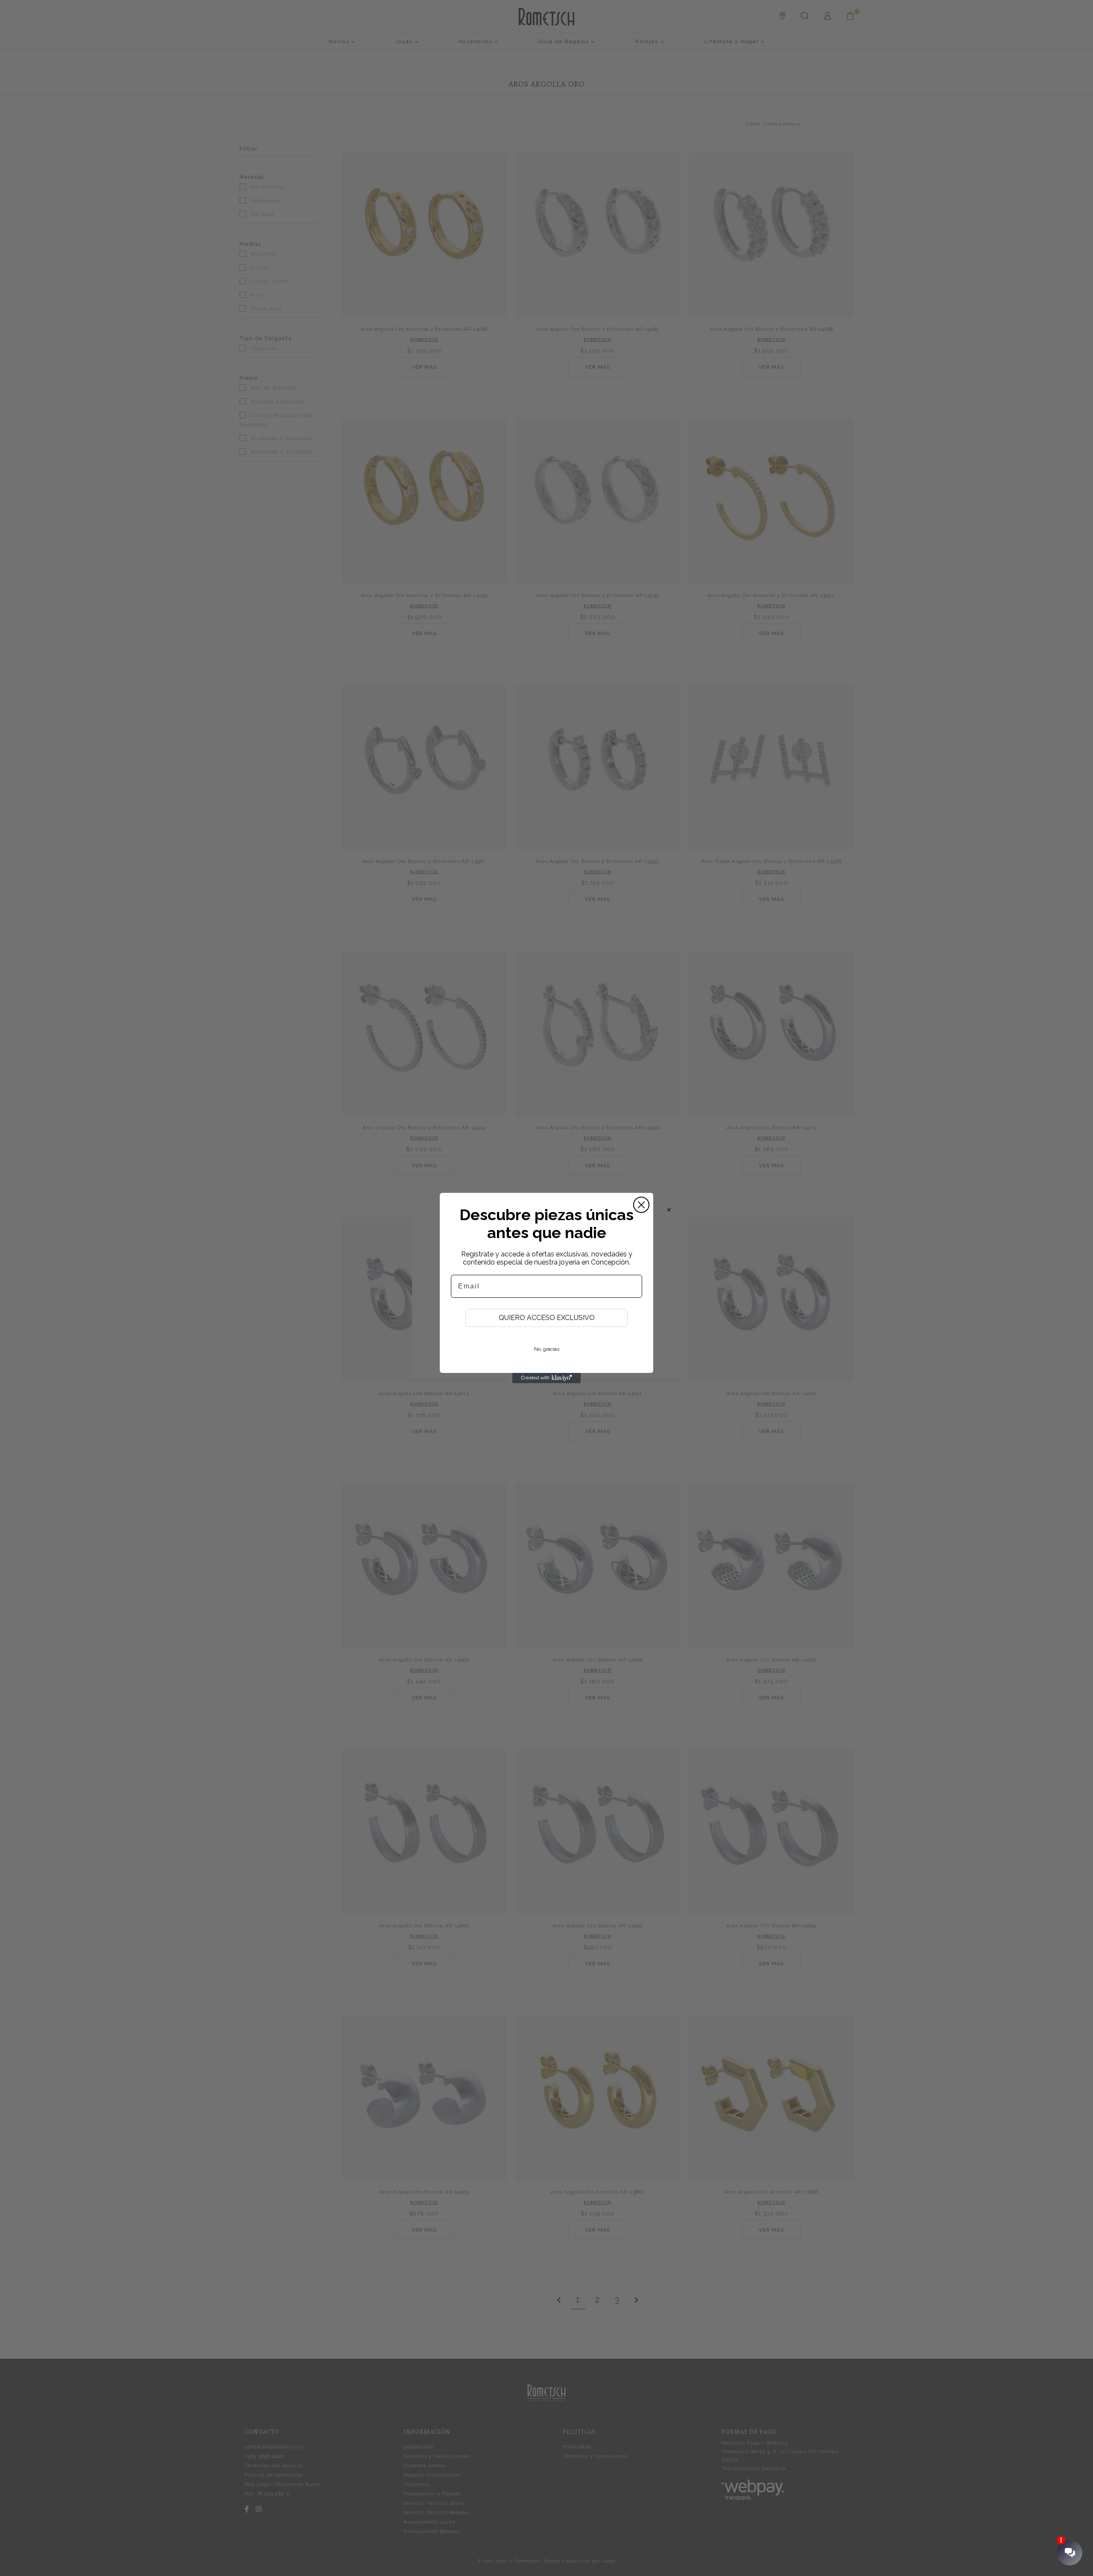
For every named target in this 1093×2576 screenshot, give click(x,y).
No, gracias (547, 1349)
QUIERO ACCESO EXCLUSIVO (547, 1318)
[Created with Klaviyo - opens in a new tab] (546, 1378)
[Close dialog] (641, 1205)
